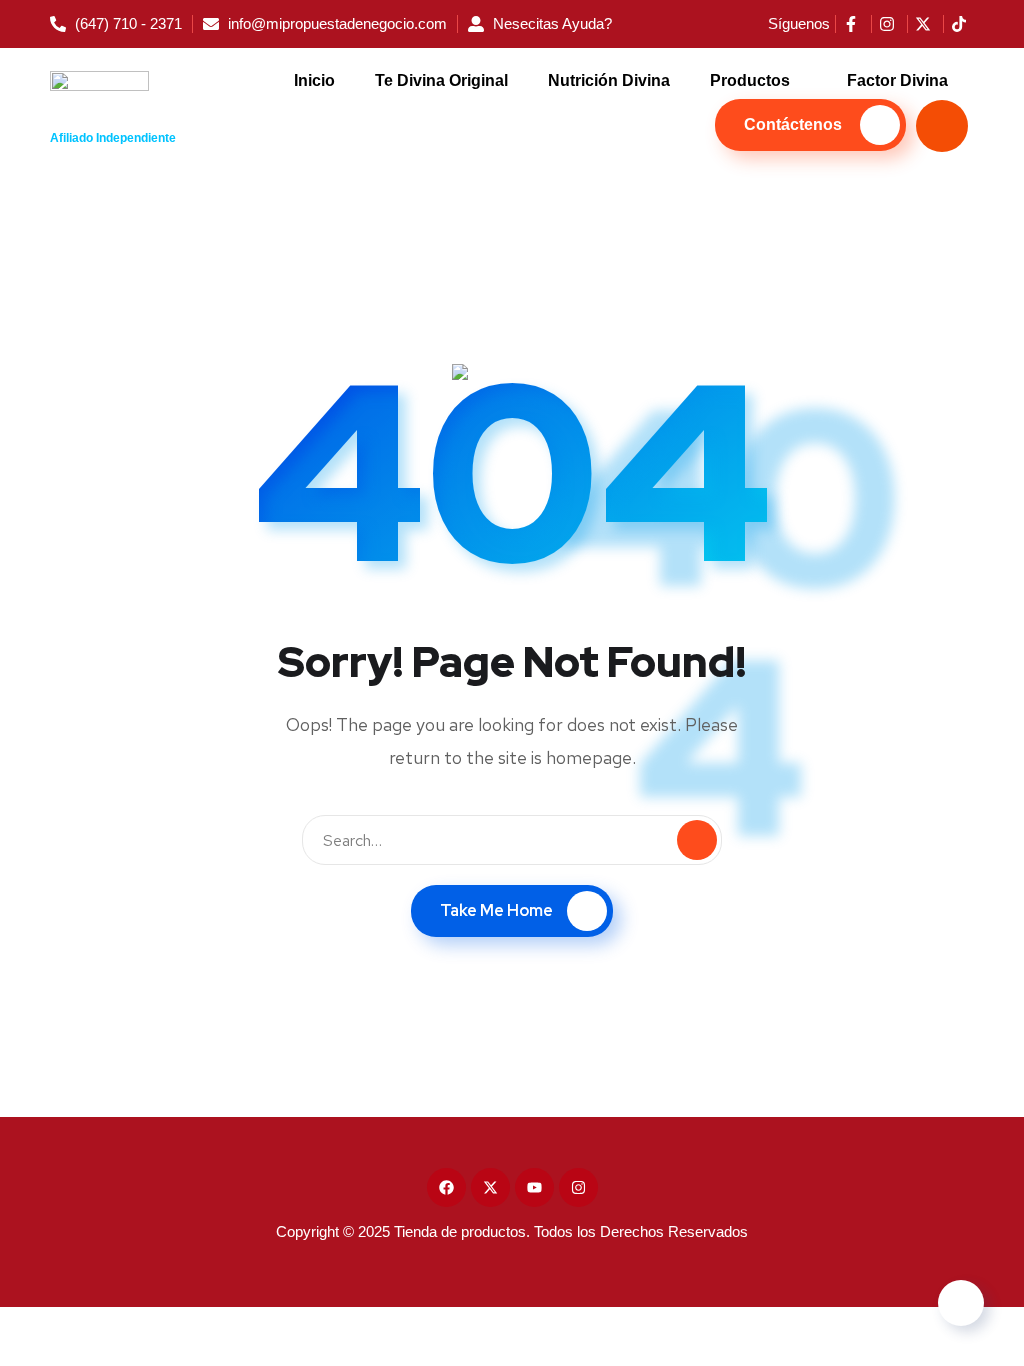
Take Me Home (496, 910)
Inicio (314, 80)
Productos (750, 80)
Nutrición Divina (609, 80)
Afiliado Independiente (113, 138)
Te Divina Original (441, 80)
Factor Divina (897, 80)
